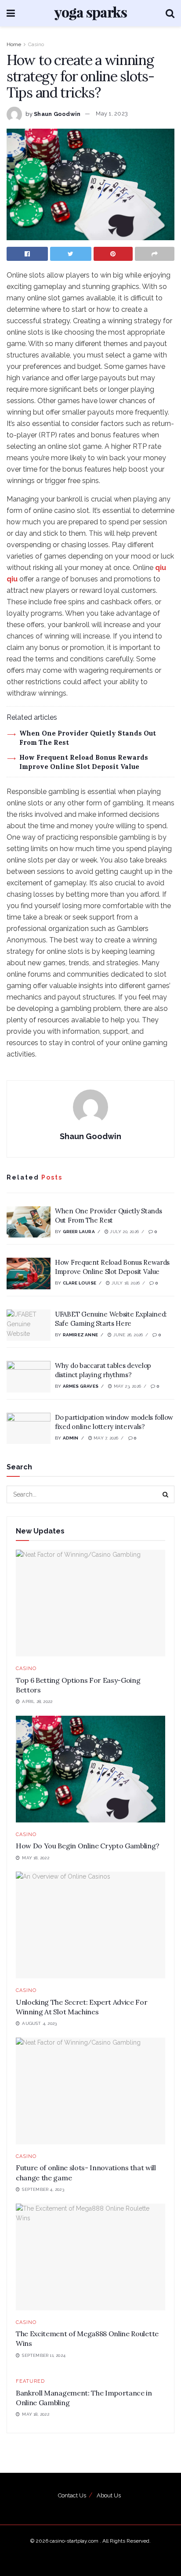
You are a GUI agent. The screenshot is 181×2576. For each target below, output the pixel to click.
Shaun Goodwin (57, 114)
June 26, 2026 (127, 1335)
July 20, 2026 (124, 1232)
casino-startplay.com (74, 2541)
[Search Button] (166, 1494)
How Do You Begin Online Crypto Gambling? (87, 1846)
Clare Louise (80, 1283)
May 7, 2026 (105, 1438)
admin (71, 1438)
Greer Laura (79, 1232)
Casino (36, 44)
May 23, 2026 (127, 1386)
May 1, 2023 (112, 114)
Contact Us (72, 2495)
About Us (109, 2495)
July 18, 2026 (125, 1283)
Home (14, 44)
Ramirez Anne (80, 1335)
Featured (30, 2381)
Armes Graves (81, 1386)
